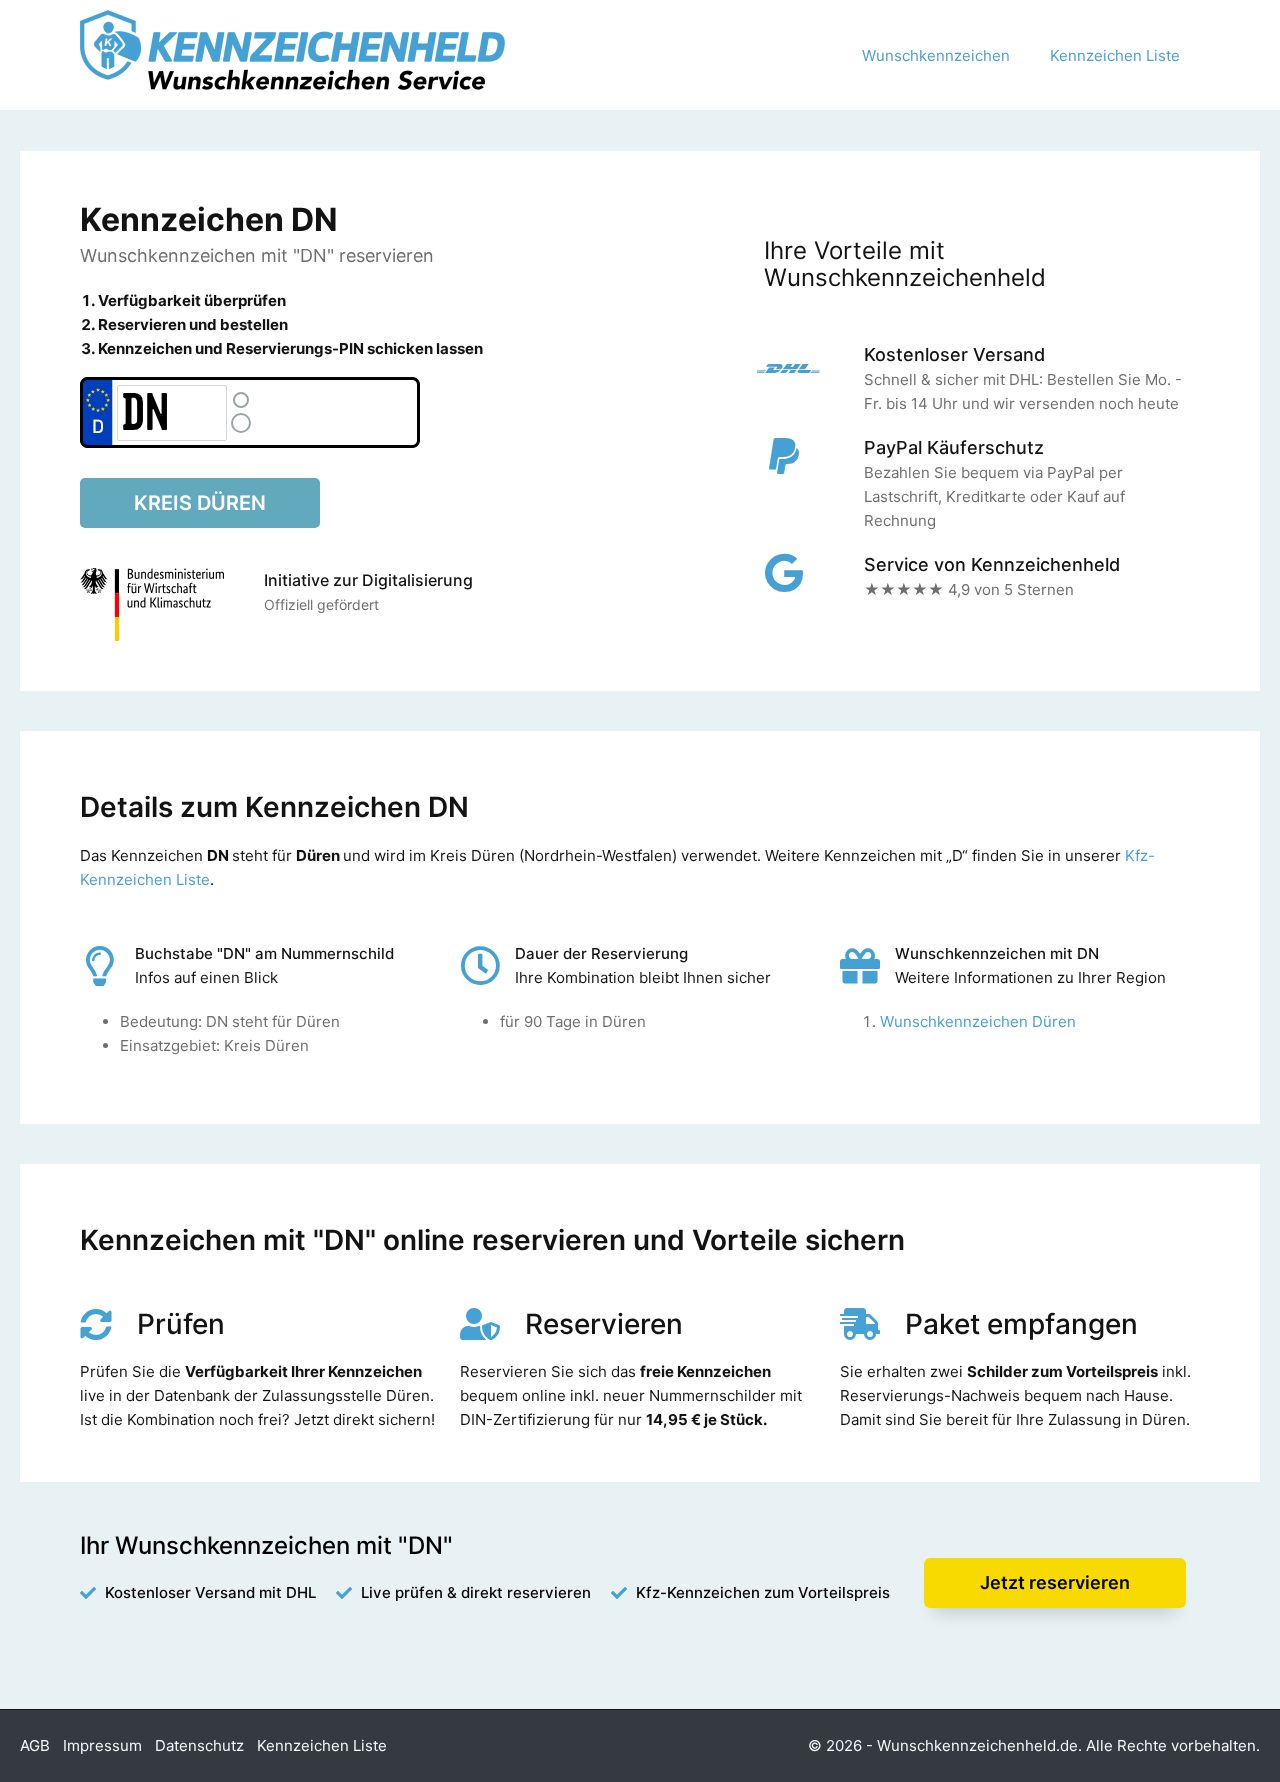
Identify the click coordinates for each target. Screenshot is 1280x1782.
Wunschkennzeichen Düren (978, 1021)
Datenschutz (199, 1745)
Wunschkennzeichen (936, 55)
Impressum (102, 1745)
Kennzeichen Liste (1115, 55)
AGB (35, 1745)
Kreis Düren (200, 503)
